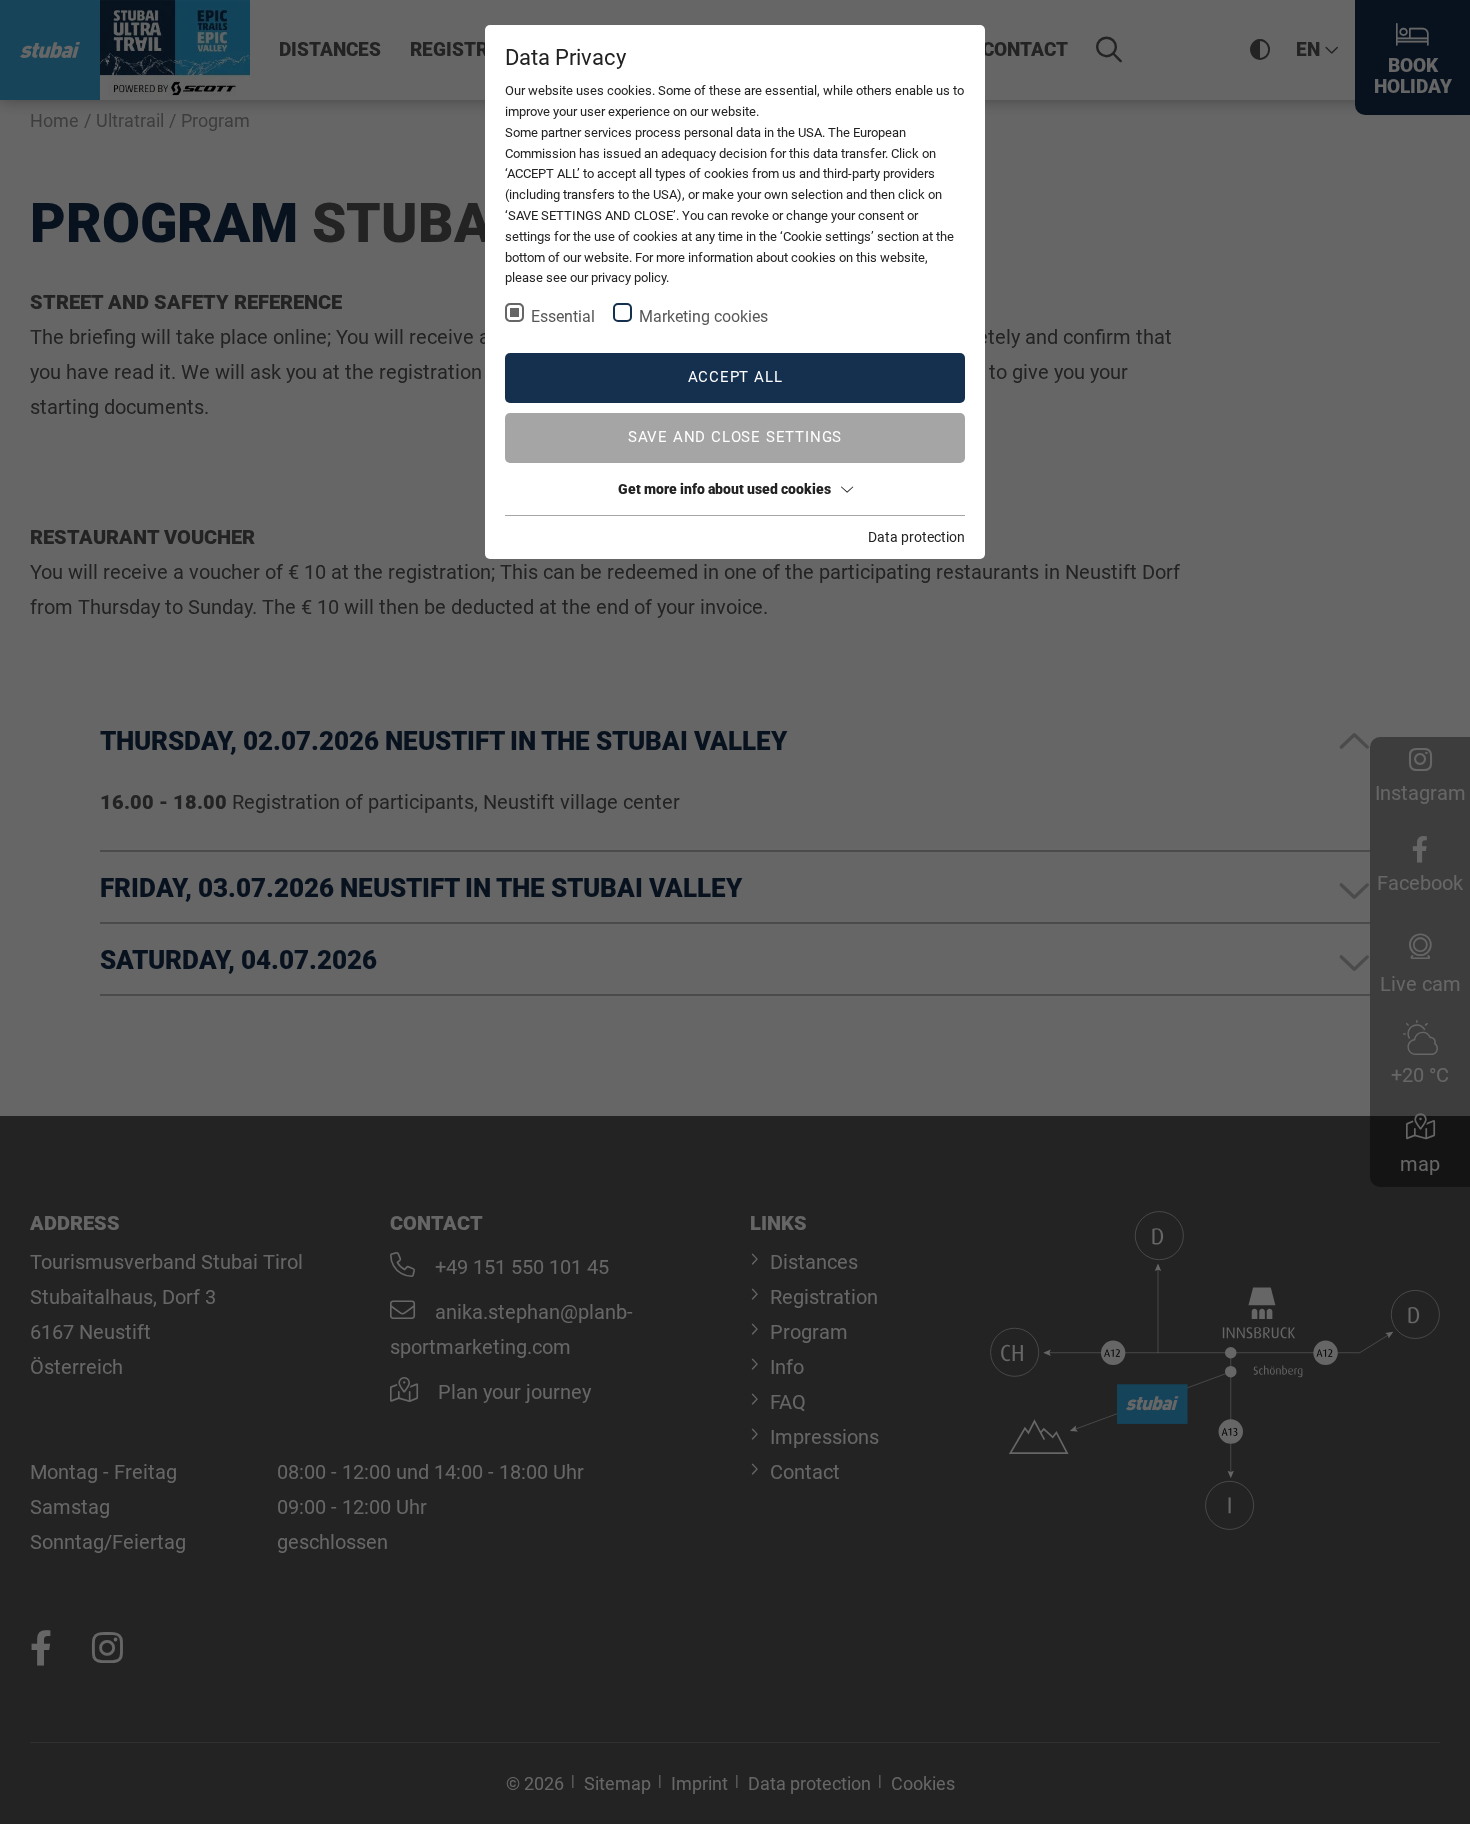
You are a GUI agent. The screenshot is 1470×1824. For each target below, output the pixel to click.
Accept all (735, 377)
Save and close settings (735, 437)
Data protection (916, 537)
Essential (563, 316)
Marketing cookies (703, 316)
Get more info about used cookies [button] (724, 489)
